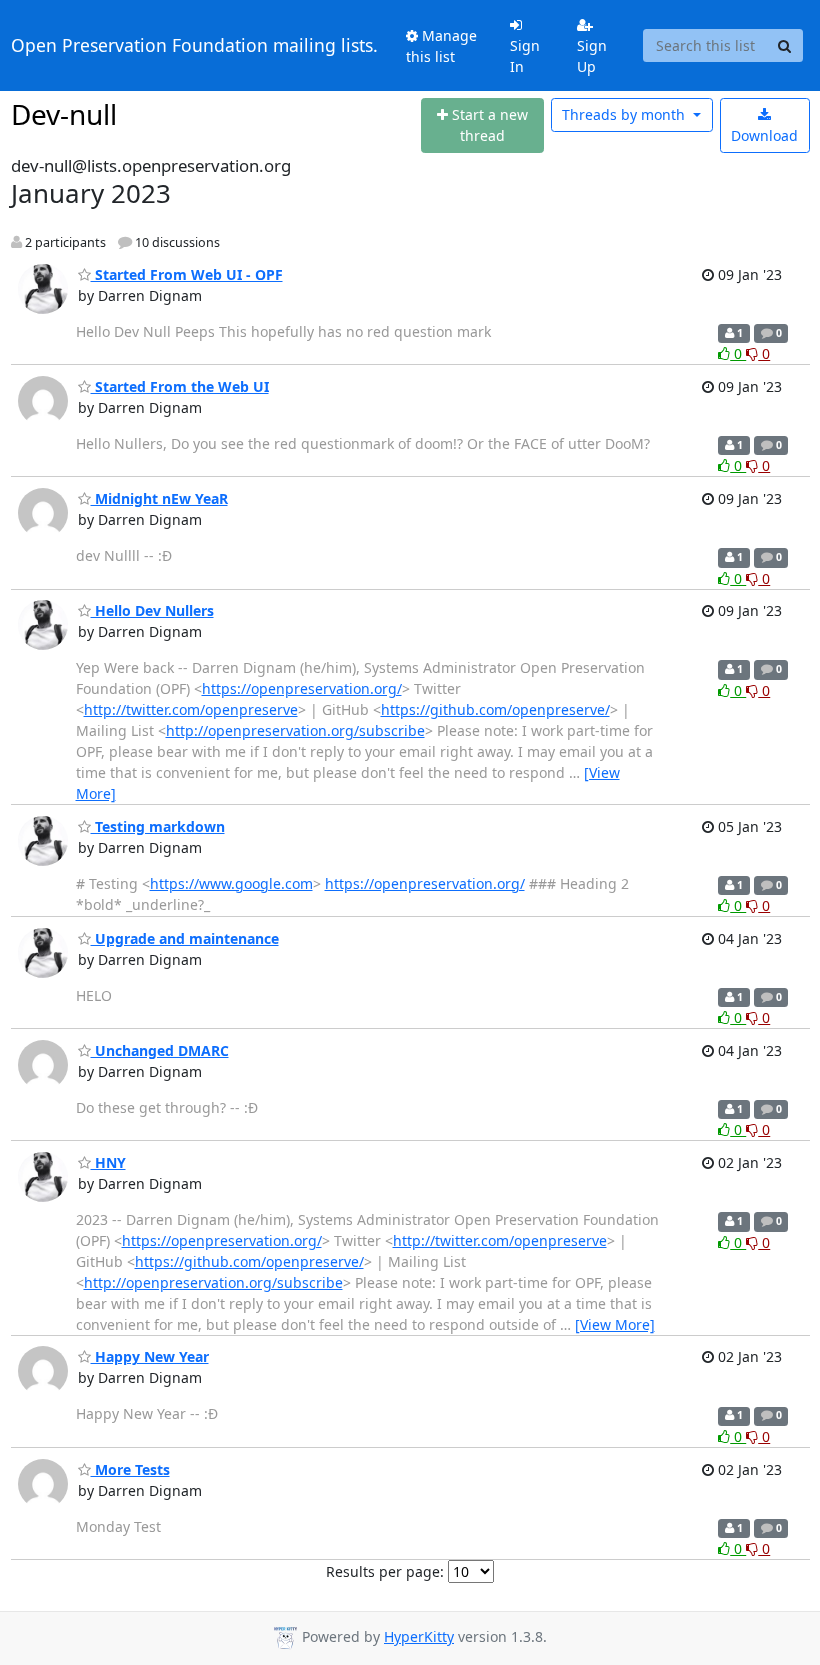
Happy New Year (150, 1356)
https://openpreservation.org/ (302, 688)
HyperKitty (419, 1636)
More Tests (130, 1469)
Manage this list (441, 46)
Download (764, 135)
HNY (108, 1162)
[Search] (785, 46)
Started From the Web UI (180, 386)
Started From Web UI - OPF (187, 274)
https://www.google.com (231, 883)
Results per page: (385, 1571)
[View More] (615, 1324)
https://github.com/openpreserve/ (495, 709)
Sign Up (592, 56)
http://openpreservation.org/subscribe (295, 730)
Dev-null (64, 114)
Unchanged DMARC (160, 1050)
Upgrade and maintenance (185, 938)
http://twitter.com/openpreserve (191, 709)
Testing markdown (158, 826)
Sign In (525, 56)
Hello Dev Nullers (152, 610)
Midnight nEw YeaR (159, 498)
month (625, 114)
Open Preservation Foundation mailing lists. (194, 45)
